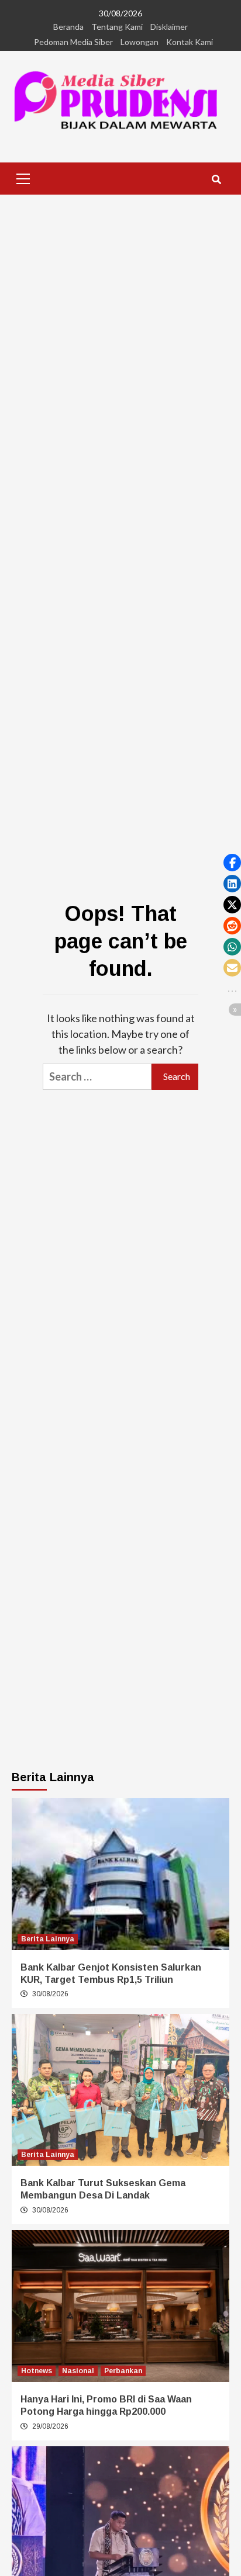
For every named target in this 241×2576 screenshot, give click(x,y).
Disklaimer (169, 27)
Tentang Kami (117, 27)
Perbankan (123, 2371)
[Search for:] (97, 1077)
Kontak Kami (190, 42)
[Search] (216, 180)
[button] (232, 863)
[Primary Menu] (23, 177)
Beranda (68, 27)
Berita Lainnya (48, 1939)
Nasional (78, 2371)
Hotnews (37, 2371)
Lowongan (140, 42)
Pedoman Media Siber (73, 42)
